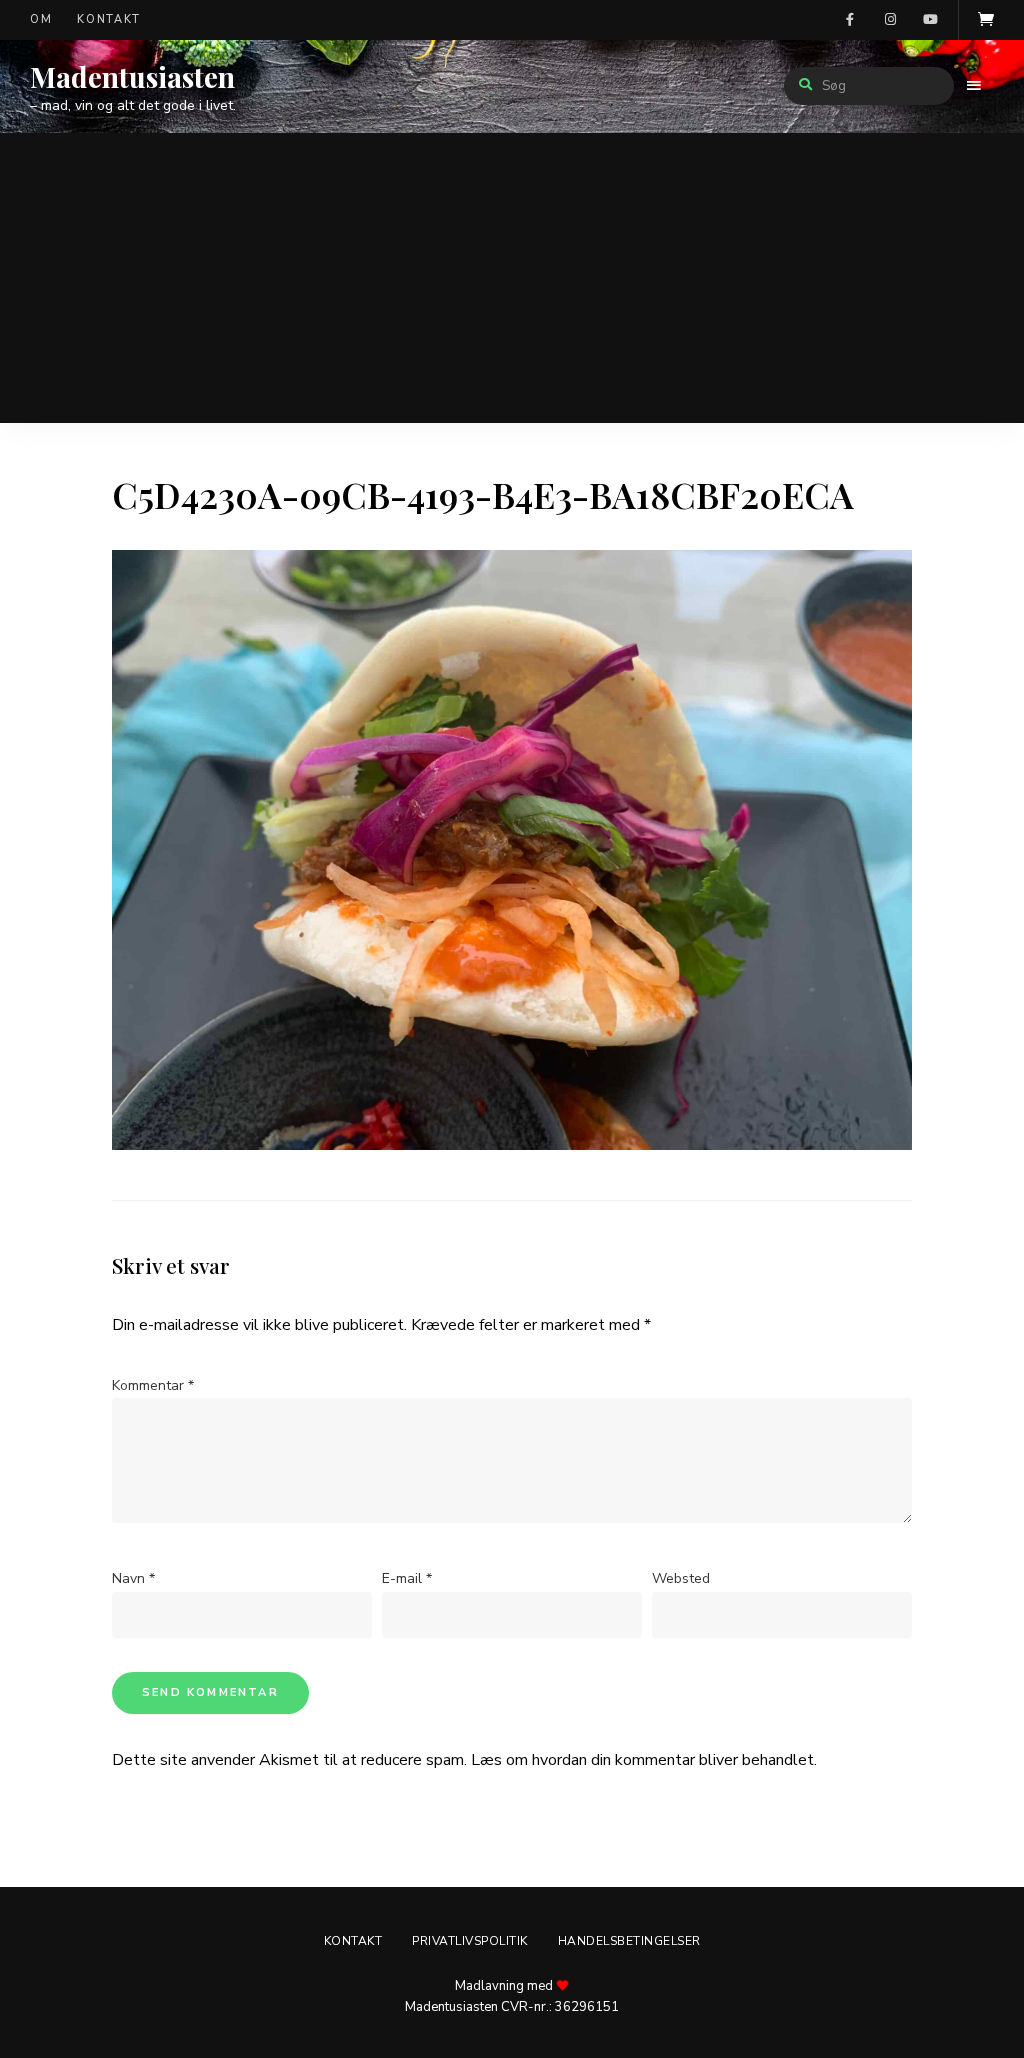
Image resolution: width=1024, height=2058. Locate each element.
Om (41, 19)
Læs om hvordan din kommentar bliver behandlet (642, 1760)
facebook (850, 20)
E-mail (407, 1578)
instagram (890, 20)
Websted (681, 1578)
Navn (133, 1578)
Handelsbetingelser (629, 1941)
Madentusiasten (132, 77)
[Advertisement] (512, 283)
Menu (974, 86)
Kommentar (153, 1385)
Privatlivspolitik (470, 1941)
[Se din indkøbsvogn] (986, 20)
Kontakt (109, 19)
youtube (930, 20)
